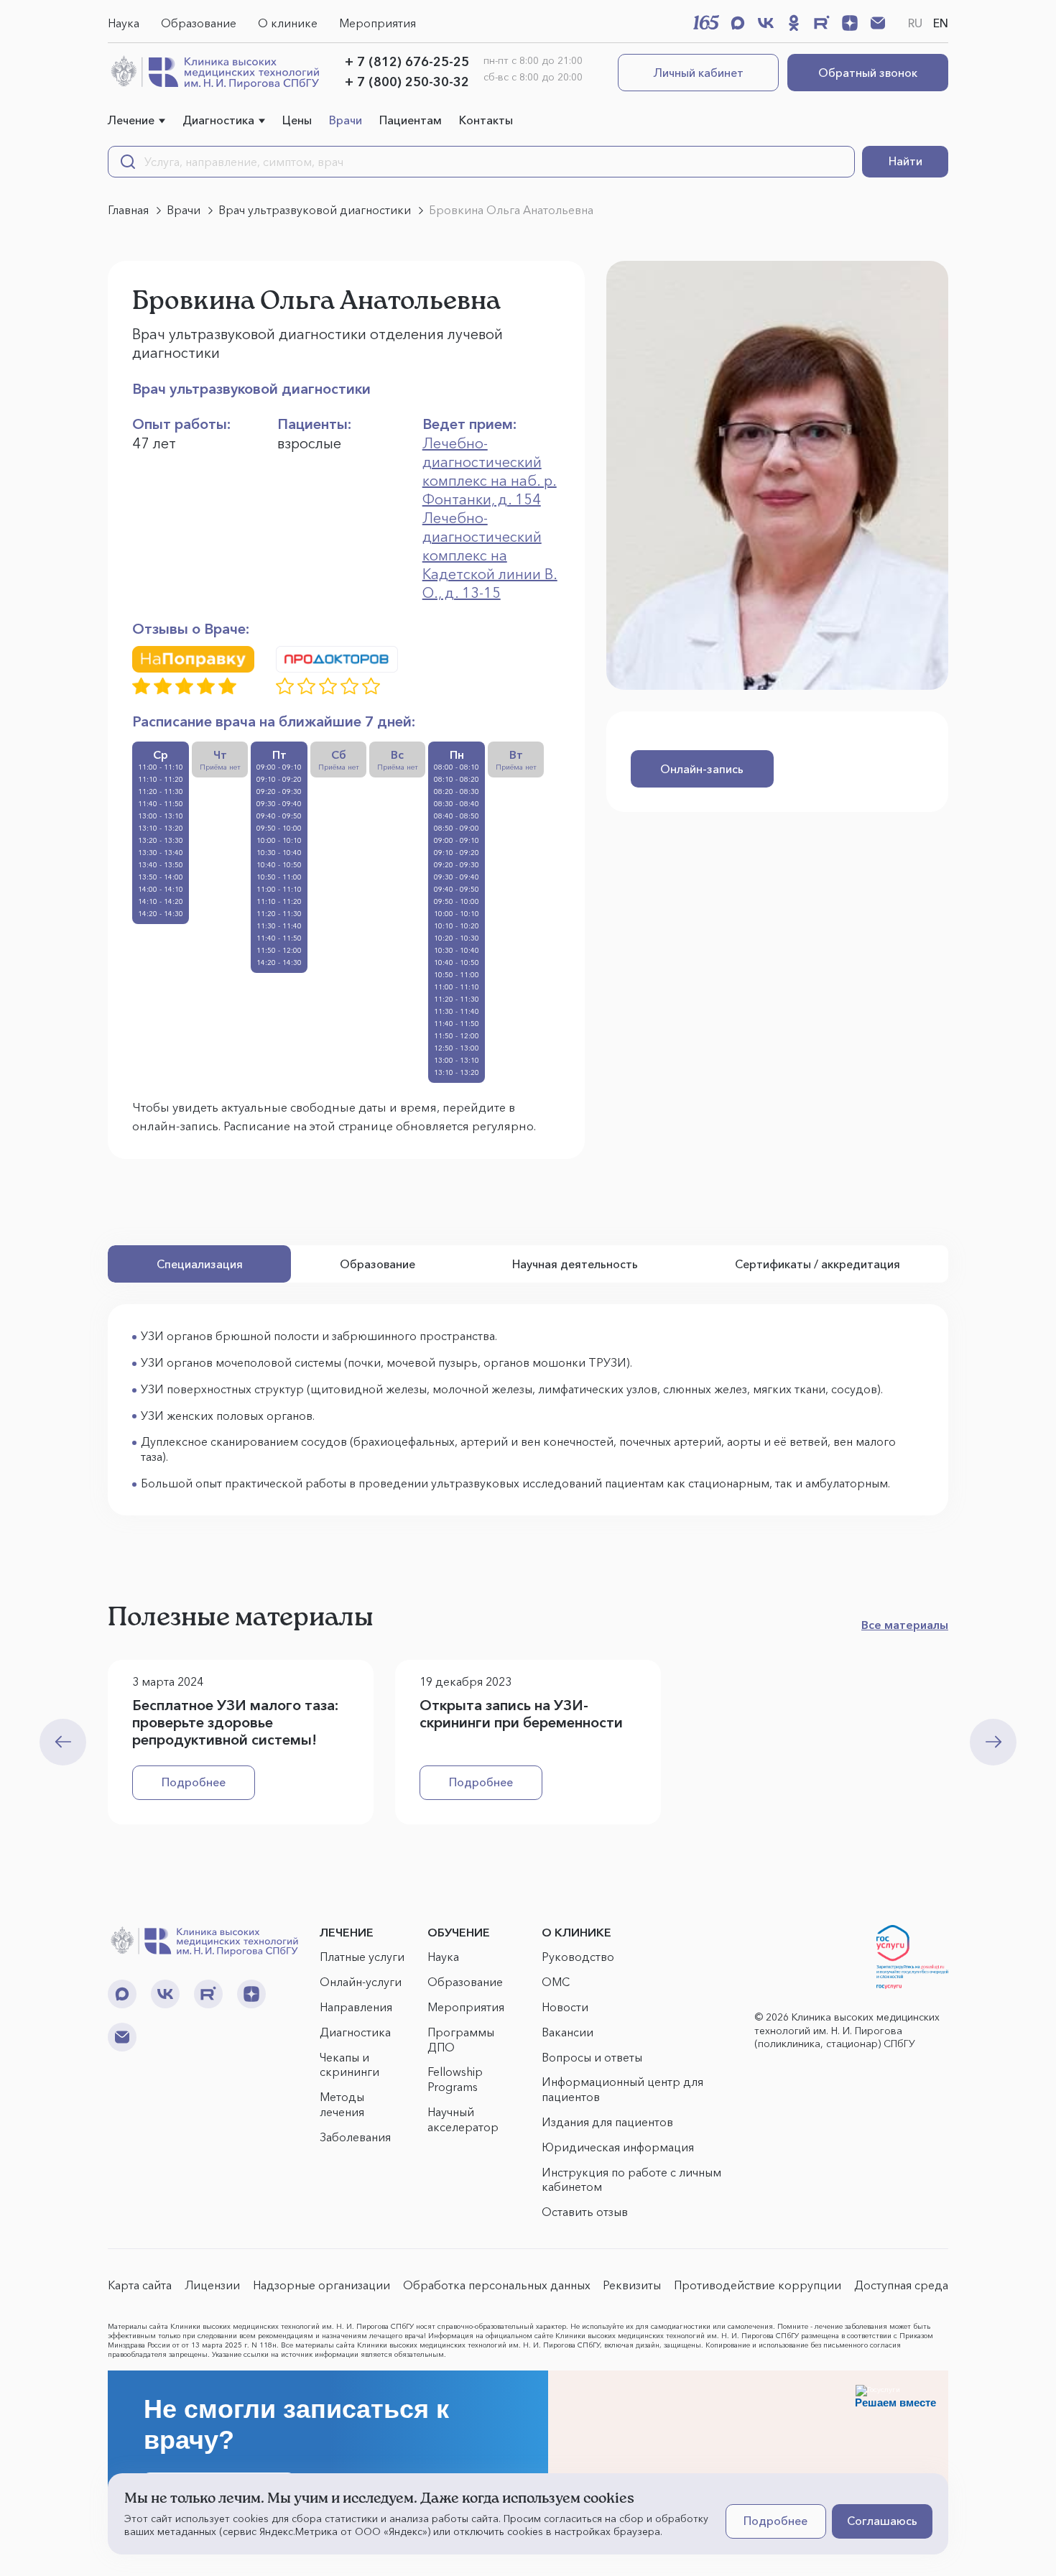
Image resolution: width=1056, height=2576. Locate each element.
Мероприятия (378, 23)
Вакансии (568, 2032)
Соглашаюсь (882, 2521)
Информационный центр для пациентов (622, 2089)
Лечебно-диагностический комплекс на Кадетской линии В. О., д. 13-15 (490, 555)
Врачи (346, 120)
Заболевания (355, 2137)
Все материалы (905, 1625)
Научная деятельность (575, 1264)
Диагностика (218, 120)
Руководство (578, 1957)
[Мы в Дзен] (850, 23)
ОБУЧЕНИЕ (459, 1932)
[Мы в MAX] (738, 23)
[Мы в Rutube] (822, 23)
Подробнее (194, 1782)
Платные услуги (362, 1957)
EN (941, 23)
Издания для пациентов (607, 2122)
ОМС (556, 1982)
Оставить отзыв (585, 2212)
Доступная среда (901, 2285)
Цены (297, 120)
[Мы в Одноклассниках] (794, 23)
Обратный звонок (868, 73)
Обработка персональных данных (497, 2285)
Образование (199, 23)
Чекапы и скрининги (349, 2065)
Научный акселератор (463, 2119)
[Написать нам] (878, 23)
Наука (124, 23)
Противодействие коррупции (758, 2285)
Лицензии (212, 2285)
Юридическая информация (618, 2147)
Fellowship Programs (455, 2079)
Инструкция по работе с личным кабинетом (631, 2180)
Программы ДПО (461, 2040)
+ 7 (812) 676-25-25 (407, 62)
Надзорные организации (321, 2285)
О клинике (288, 23)
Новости (565, 2007)
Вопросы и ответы (592, 2057)
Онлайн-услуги (361, 1982)
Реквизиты (632, 2285)
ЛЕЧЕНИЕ (347, 1932)
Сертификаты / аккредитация (818, 1264)
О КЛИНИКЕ (576, 1932)
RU (915, 23)
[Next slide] (993, 1742)
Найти (906, 161)
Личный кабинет (699, 73)
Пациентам (411, 120)
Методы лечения (342, 2104)
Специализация (200, 1264)
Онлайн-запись (702, 769)
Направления (356, 2007)
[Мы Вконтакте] (766, 23)
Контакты (486, 120)
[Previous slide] (63, 1742)
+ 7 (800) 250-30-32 (407, 82)
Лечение (131, 120)
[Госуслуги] (912, 1957)
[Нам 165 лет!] (706, 22)
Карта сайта (140, 2285)
